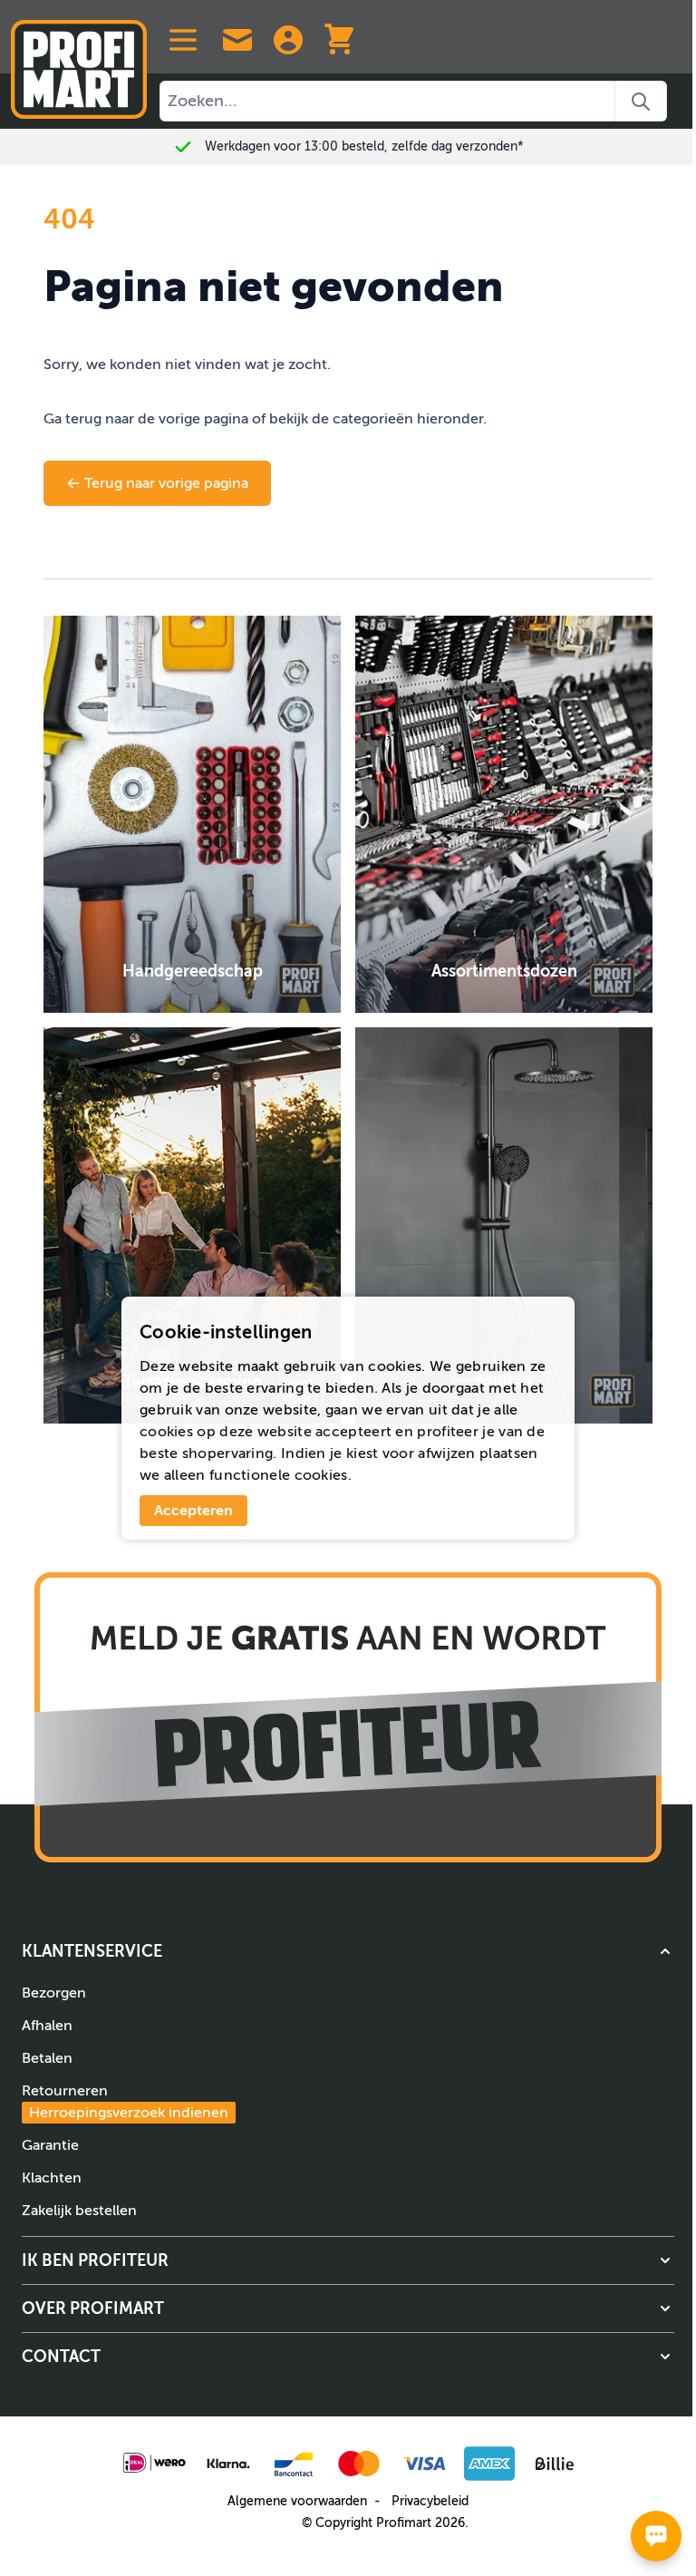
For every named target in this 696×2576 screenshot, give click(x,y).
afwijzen (446, 1453)
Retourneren (125, 2102)
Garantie (50, 2145)
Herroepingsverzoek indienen (129, 2113)
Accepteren (193, 1511)
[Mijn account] (288, 40)
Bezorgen (54, 1993)
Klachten (52, 2178)
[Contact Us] (237, 40)
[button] (348, 1951)
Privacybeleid (430, 2501)
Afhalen (47, 2026)
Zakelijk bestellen (79, 2211)
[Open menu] (183, 40)
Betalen (47, 2058)
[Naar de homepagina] (79, 62)
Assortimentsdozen (504, 971)
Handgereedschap (193, 971)
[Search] (641, 101)
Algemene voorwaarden (297, 2501)
